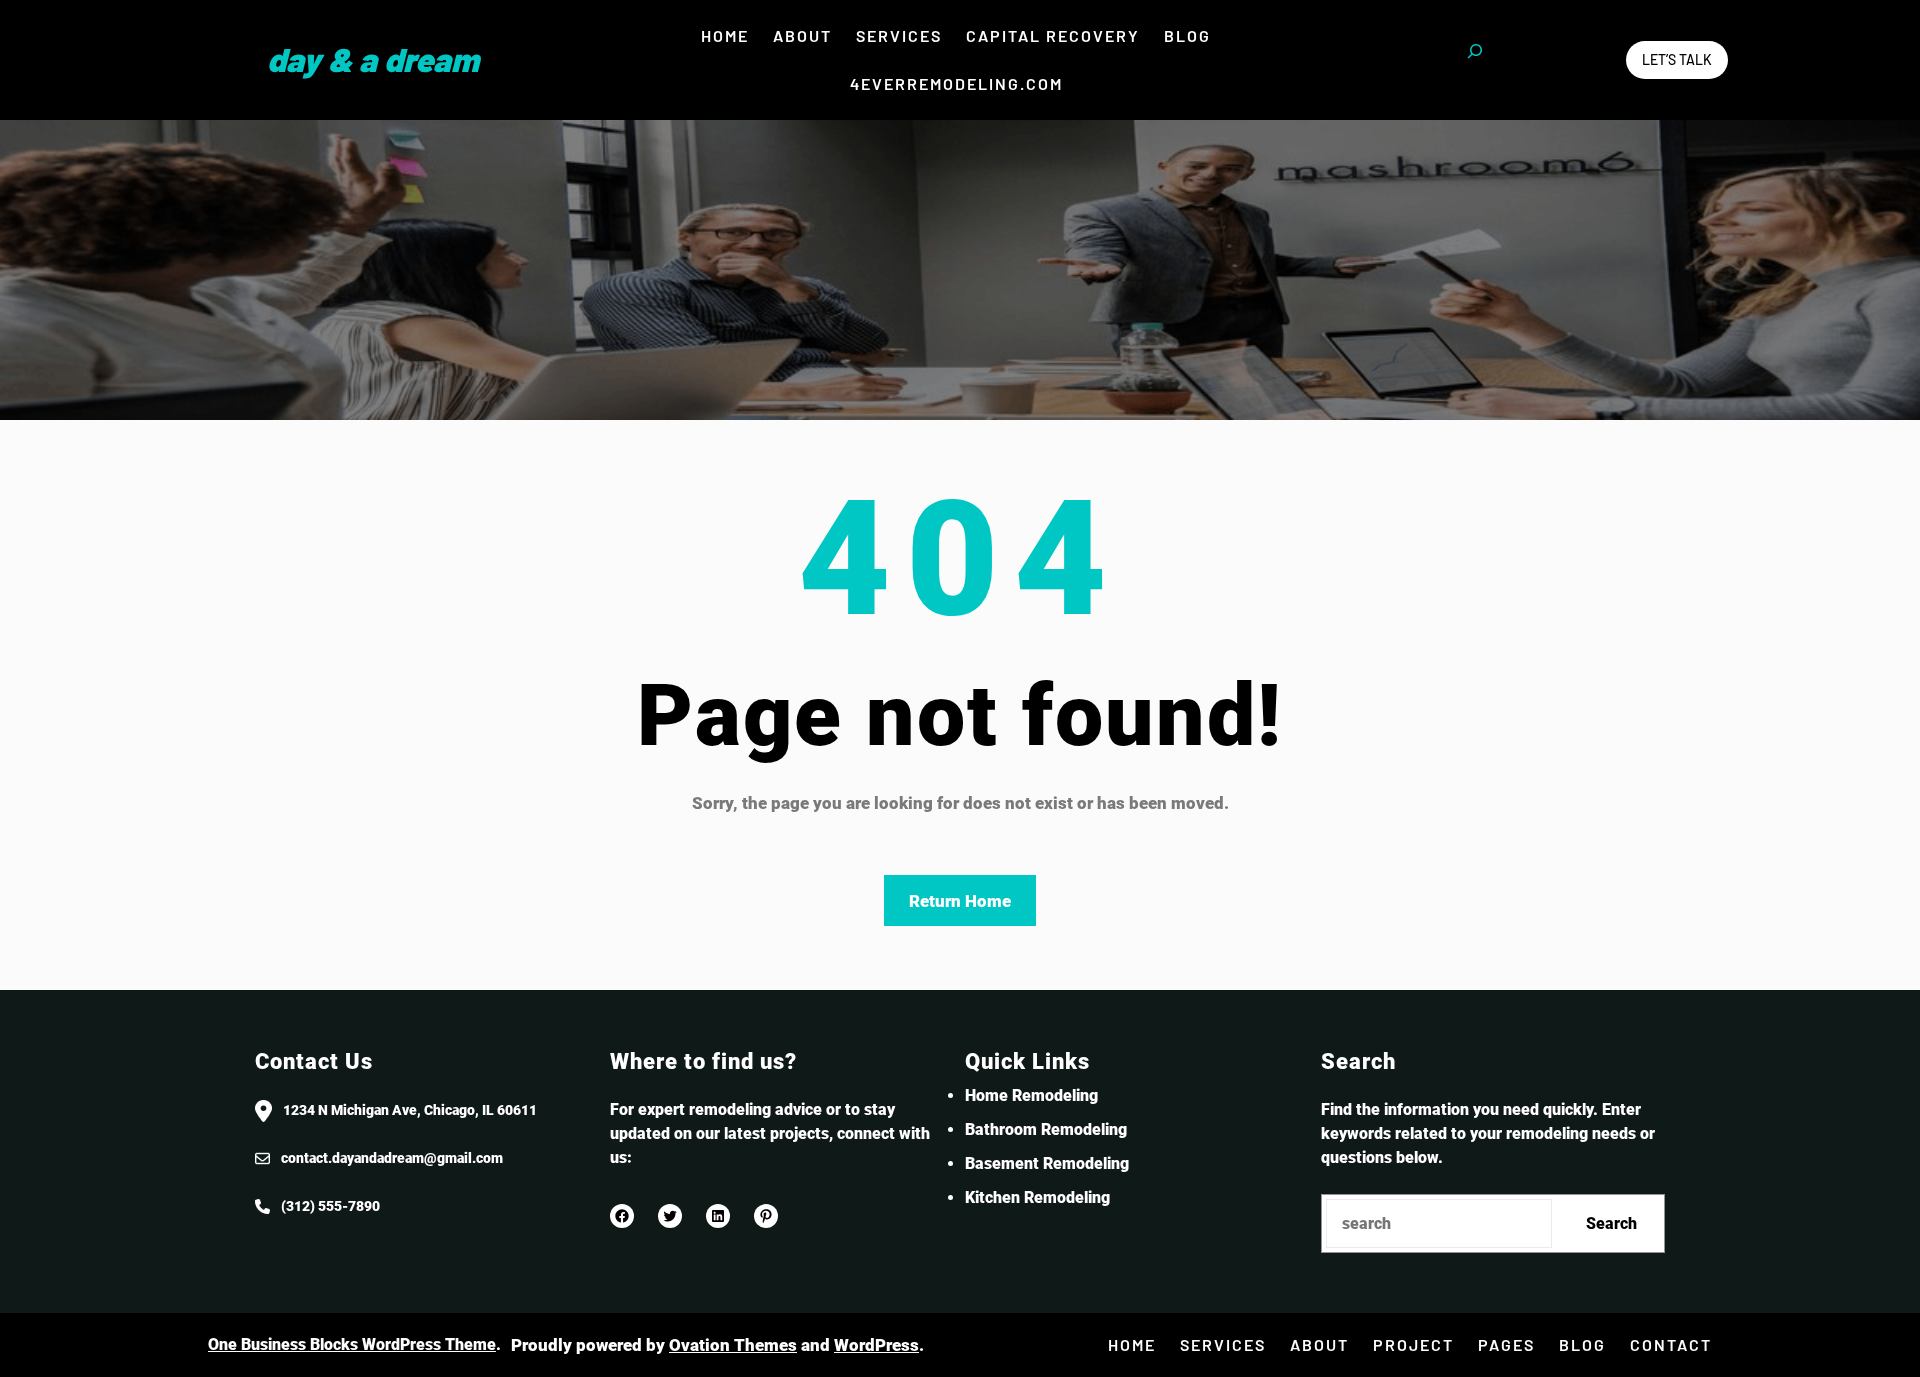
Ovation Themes (733, 1345)
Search (1611, 1223)
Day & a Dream (373, 59)
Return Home (960, 901)
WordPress (876, 1345)
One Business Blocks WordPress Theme (352, 1344)
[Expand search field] (1475, 60)
